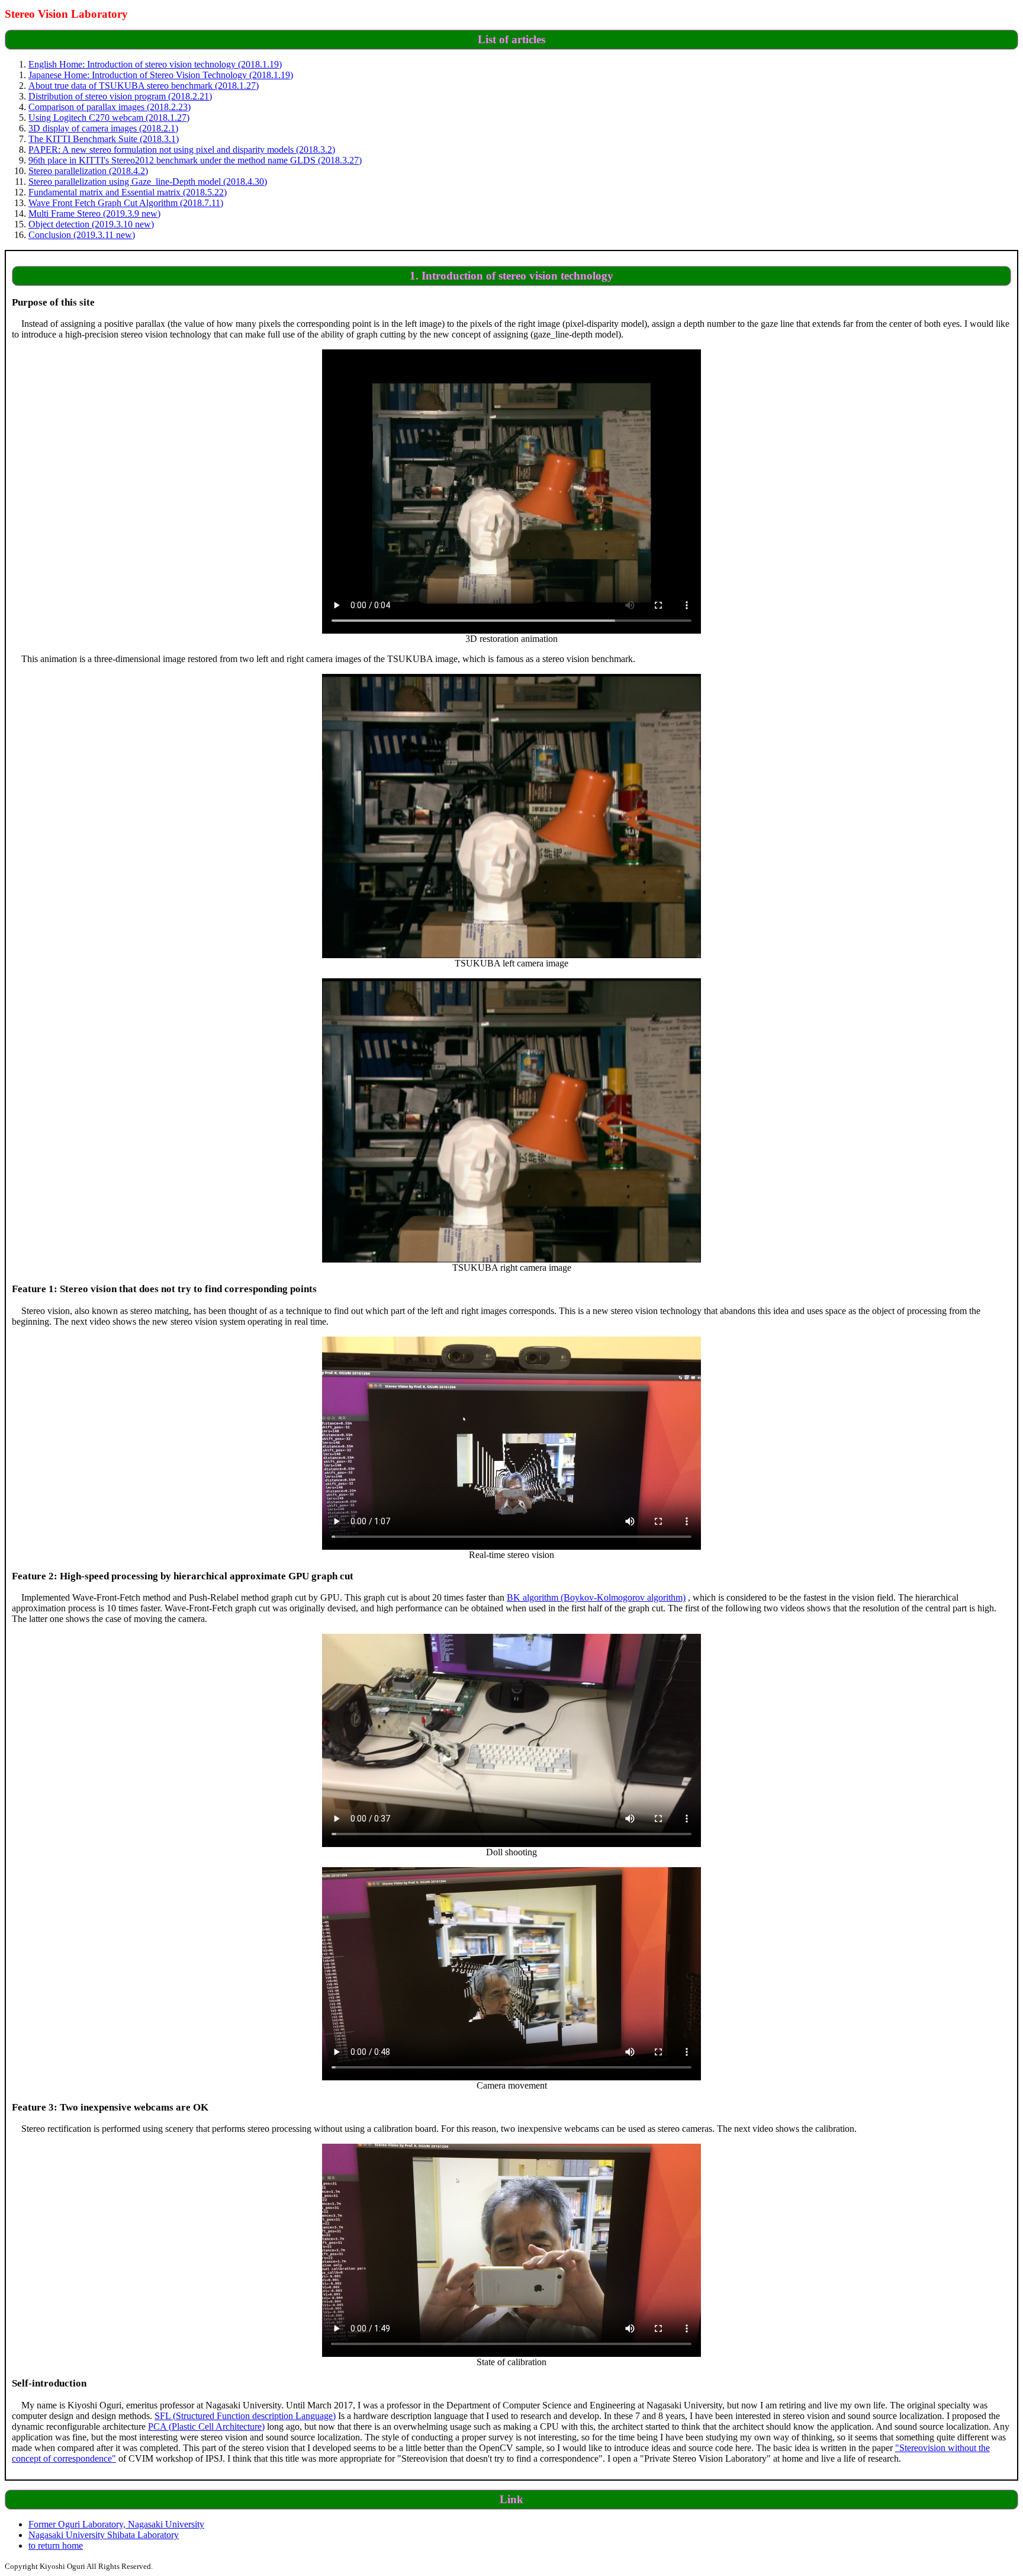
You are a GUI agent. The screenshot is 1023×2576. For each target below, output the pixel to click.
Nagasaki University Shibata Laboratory (104, 2535)
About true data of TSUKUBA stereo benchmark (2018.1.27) (144, 86)
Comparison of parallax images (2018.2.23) (110, 107)
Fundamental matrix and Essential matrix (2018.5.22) (128, 192)
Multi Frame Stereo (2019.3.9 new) (94, 213)
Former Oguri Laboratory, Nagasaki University (116, 2524)
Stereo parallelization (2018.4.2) (88, 171)
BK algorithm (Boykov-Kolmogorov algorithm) (596, 1597)
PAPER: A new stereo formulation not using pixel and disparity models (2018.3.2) (182, 150)
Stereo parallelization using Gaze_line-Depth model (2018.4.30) (148, 182)
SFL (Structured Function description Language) (245, 2416)
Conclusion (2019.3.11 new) (82, 235)
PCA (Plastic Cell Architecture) (206, 2426)
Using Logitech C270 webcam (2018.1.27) (109, 118)
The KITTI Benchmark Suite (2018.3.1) (104, 139)
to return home (56, 2546)
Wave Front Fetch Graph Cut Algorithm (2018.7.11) (126, 203)
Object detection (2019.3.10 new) (91, 224)
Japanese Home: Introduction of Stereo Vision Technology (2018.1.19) (161, 75)
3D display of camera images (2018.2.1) (103, 128)
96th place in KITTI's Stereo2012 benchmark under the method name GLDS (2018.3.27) (195, 160)
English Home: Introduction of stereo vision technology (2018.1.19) (155, 64)
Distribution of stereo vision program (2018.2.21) (120, 96)
